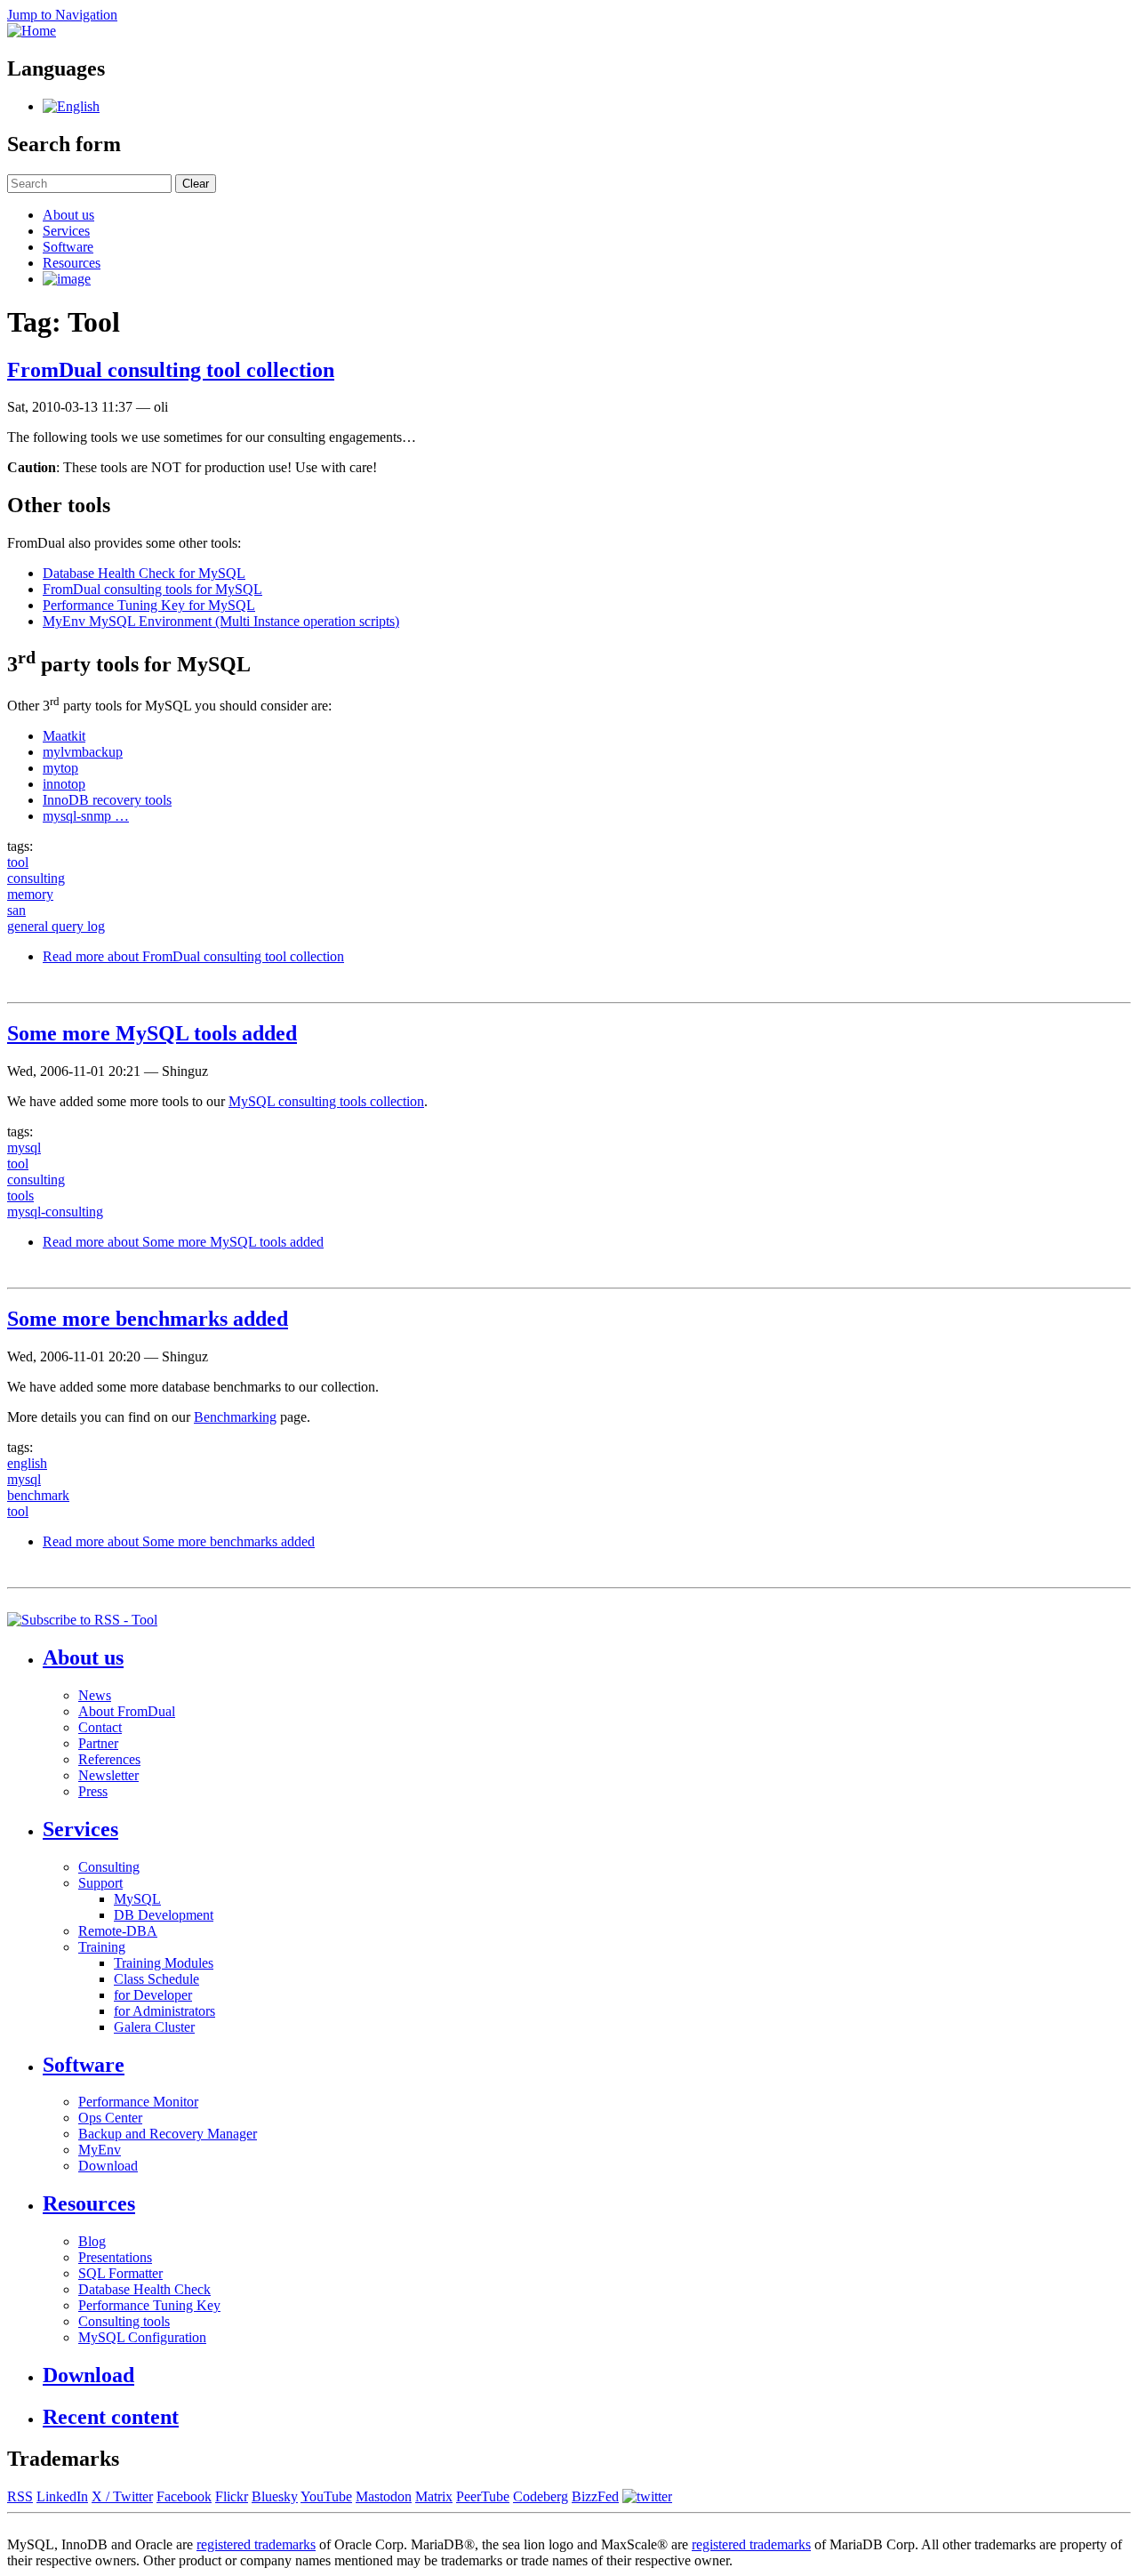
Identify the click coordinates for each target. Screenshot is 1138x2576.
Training (102, 1947)
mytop (60, 768)
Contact (100, 1727)
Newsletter (108, 1775)
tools (20, 1196)
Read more (193, 956)
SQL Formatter (120, 2273)
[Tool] (71, 106)
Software (68, 247)
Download (108, 2166)
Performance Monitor (138, 2102)
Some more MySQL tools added (152, 1033)
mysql (24, 1148)
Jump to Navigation (62, 15)
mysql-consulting (55, 1212)
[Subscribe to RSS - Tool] (82, 1620)
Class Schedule (156, 1979)
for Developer (153, 1995)
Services (66, 231)
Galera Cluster (154, 2027)
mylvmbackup (83, 752)
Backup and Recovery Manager (168, 2134)
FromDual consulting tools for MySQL (152, 589)
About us (68, 215)
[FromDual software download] (67, 279)
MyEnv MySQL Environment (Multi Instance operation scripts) (221, 621)
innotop (64, 784)
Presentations (115, 2257)
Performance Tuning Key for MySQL (149, 605)
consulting (36, 878)
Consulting (109, 1867)
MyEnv (100, 2150)
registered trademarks (256, 2544)
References (109, 1759)
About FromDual (127, 1711)
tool (18, 862)
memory (30, 894)
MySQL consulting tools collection (326, 1101)
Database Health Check (144, 2289)
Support (100, 1883)
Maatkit (64, 736)
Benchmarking (235, 1417)
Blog (92, 2241)
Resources (72, 263)
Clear (196, 184)
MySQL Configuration (142, 2337)
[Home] (32, 31)
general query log (56, 926)
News (95, 1695)
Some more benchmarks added (148, 1319)
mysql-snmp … (86, 816)
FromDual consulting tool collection (171, 370)
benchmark (38, 1495)
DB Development (164, 1915)
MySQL (137, 1899)
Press (93, 1791)
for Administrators (164, 2011)
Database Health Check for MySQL (144, 573)
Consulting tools (124, 2321)
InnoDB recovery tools (107, 800)
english (27, 1463)
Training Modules (164, 1963)
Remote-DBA (118, 1931)
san (16, 910)
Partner (98, 1743)
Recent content (111, 2417)
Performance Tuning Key (149, 2305)
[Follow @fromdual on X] (647, 2496)
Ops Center (110, 2118)
